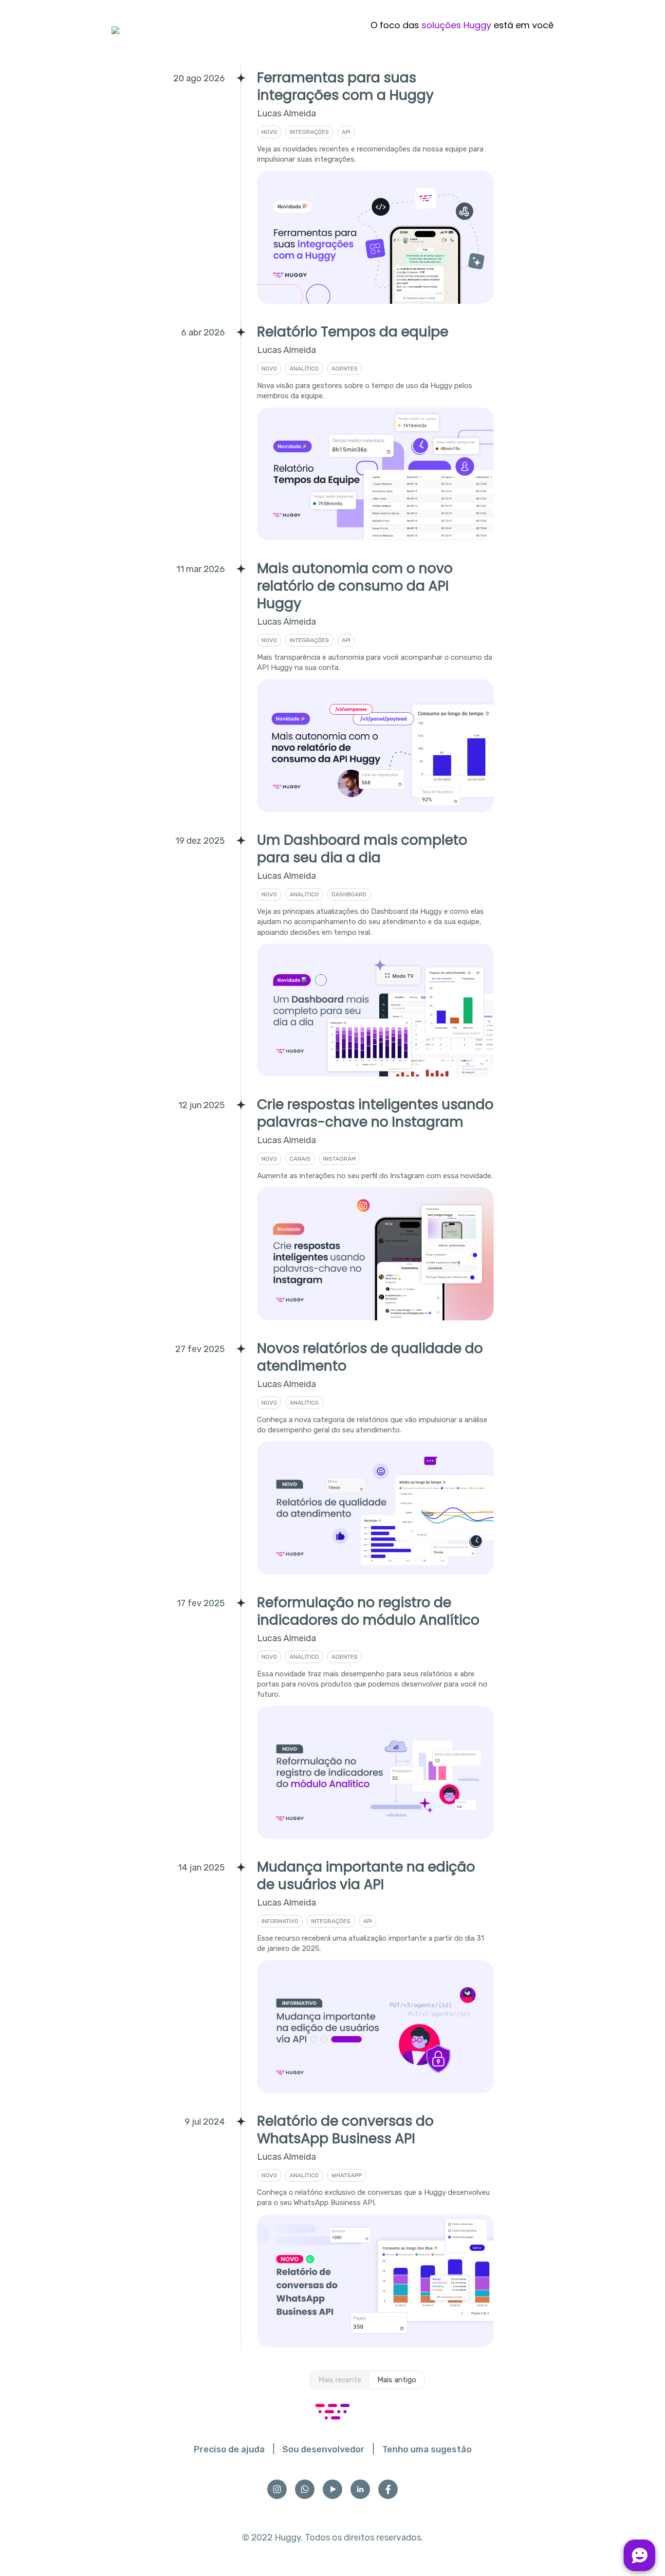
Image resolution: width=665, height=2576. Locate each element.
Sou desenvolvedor (323, 2449)
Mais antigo (397, 2380)
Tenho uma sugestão (427, 2449)
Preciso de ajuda (229, 2449)
